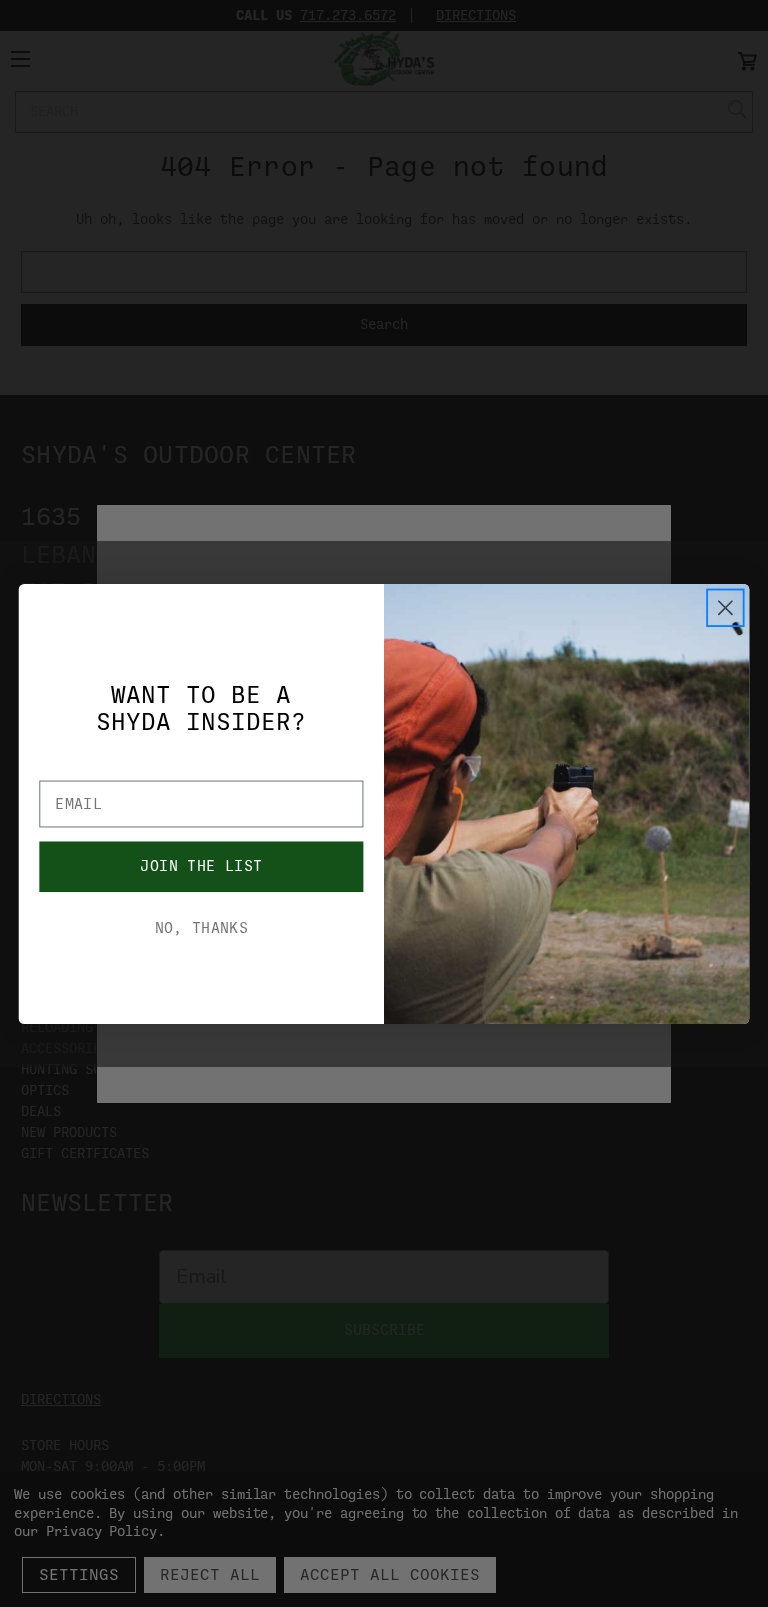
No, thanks (202, 927)
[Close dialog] (725, 607)
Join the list (201, 865)
